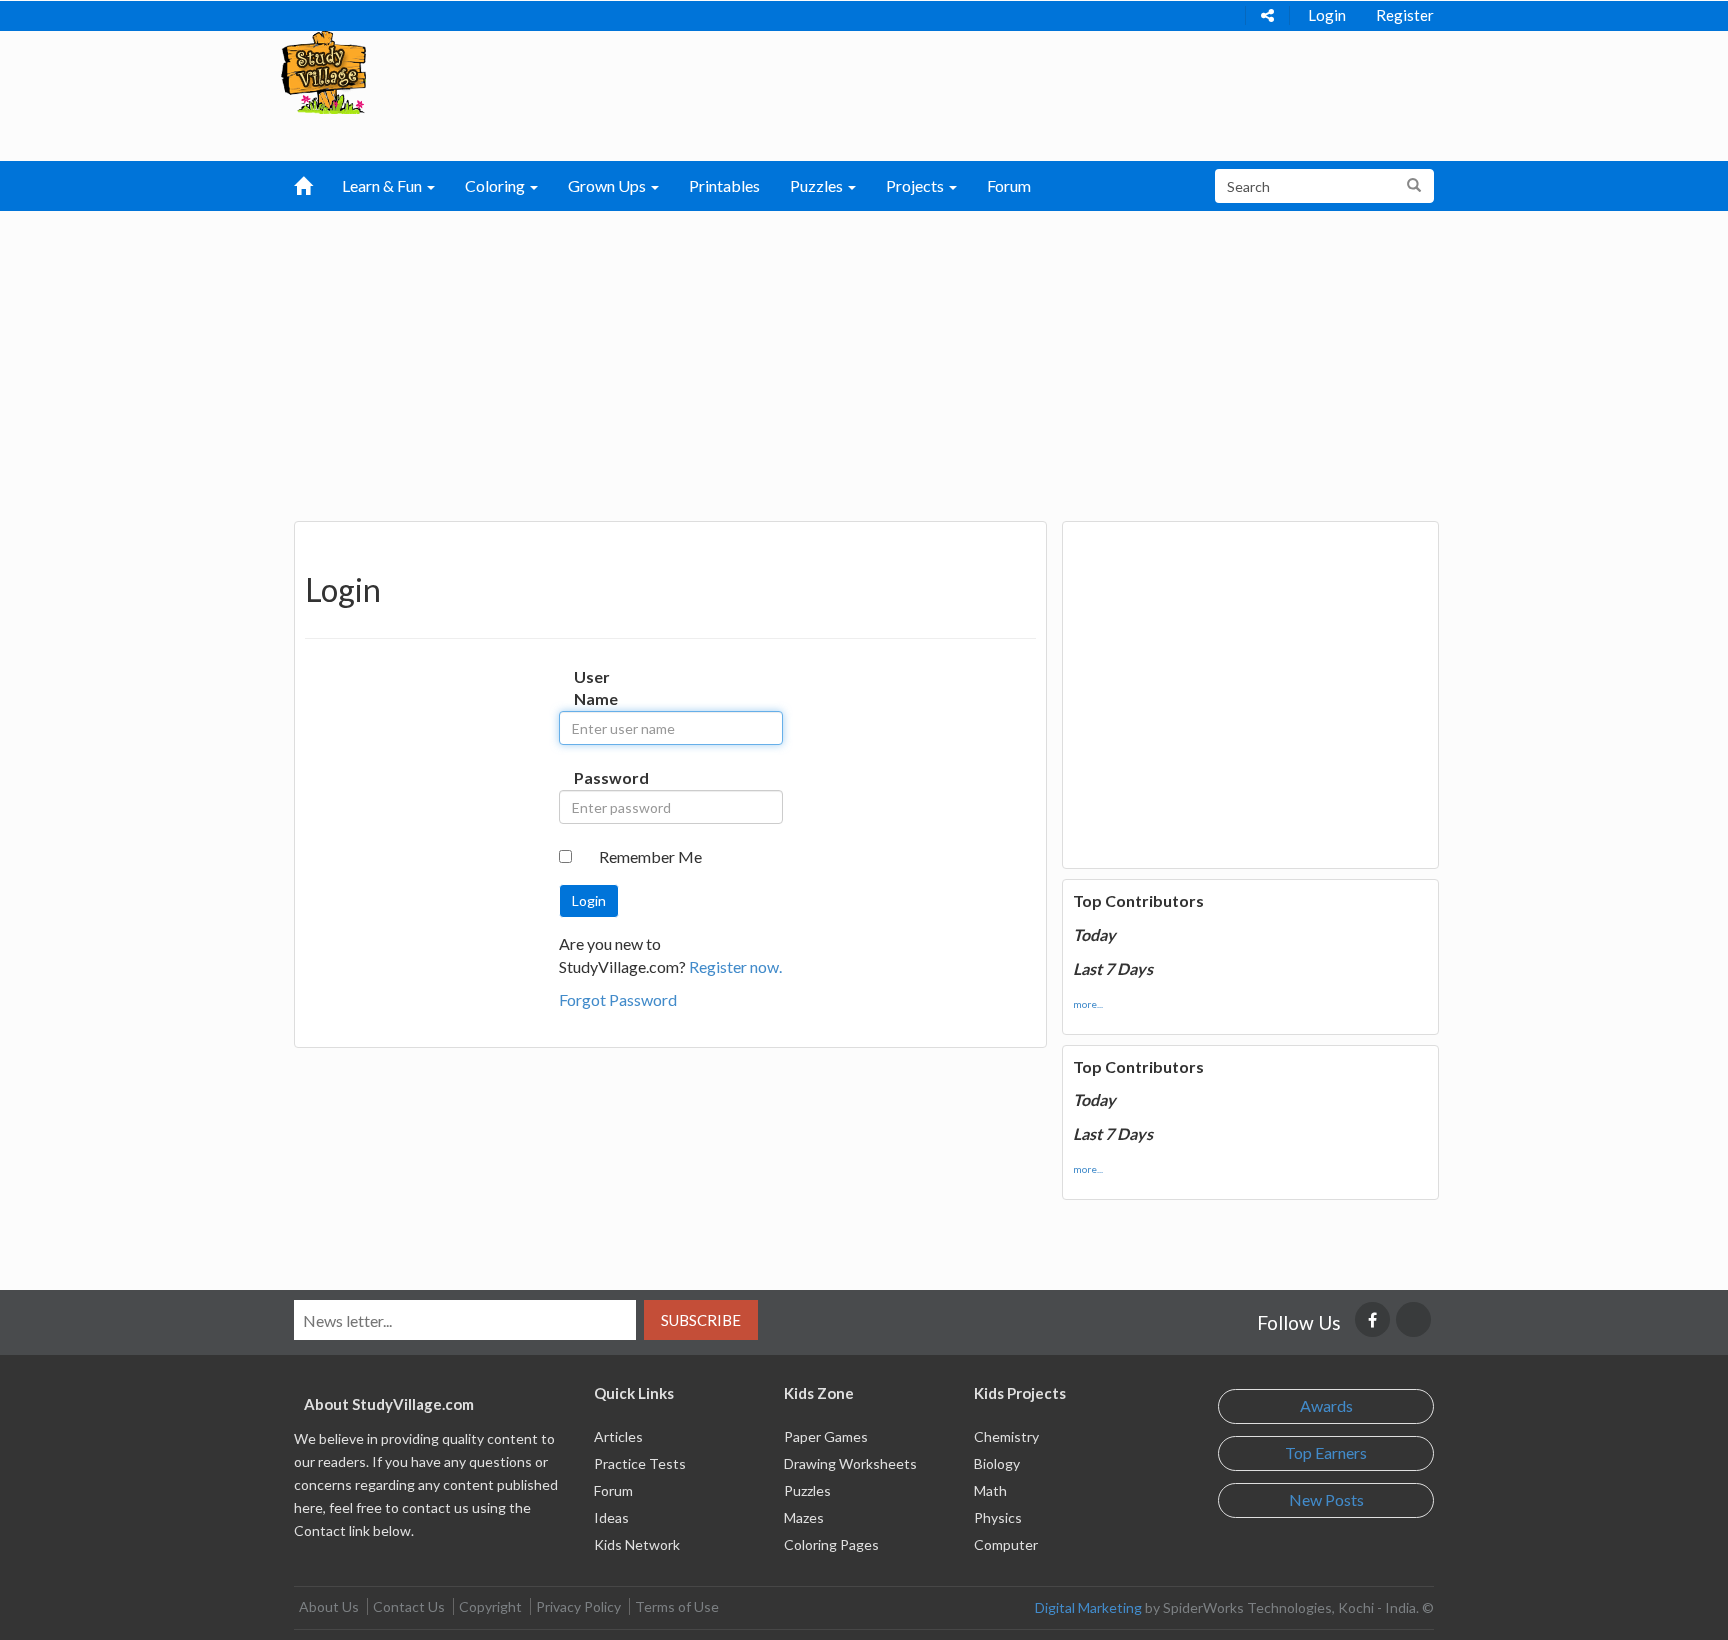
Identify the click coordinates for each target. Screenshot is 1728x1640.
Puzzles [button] (818, 185)
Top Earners (1326, 1452)
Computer (1006, 1544)
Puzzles (807, 1490)
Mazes (804, 1517)
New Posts (1326, 1499)
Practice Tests (640, 1463)
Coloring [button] (496, 185)
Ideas (611, 1517)
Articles (618, 1436)
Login (1327, 15)
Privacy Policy (578, 1606)
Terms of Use (677, 1606)
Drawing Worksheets (850, 1463)
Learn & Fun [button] (383, 185)
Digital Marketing (1088, 1607)
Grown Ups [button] (608, 185)
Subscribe (701, 1320)
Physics (998, 1517)
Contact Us (409, 1606)
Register (1405, 15)
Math (990, 1490)
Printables (724, 185)
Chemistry (1006, 1436)
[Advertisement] (864, 361)
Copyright (490, 1606)
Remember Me (650, 856)
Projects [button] (916, 185)
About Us (329, 1606)
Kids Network (637, 1544)
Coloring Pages (831, 1544)
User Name (594, 688)
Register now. (735, 966)
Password (594, 777)
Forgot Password (618, 999)
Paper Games (826, 1436)
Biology (997, 1463)
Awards (1326, 1405)
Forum (1009, 185)
